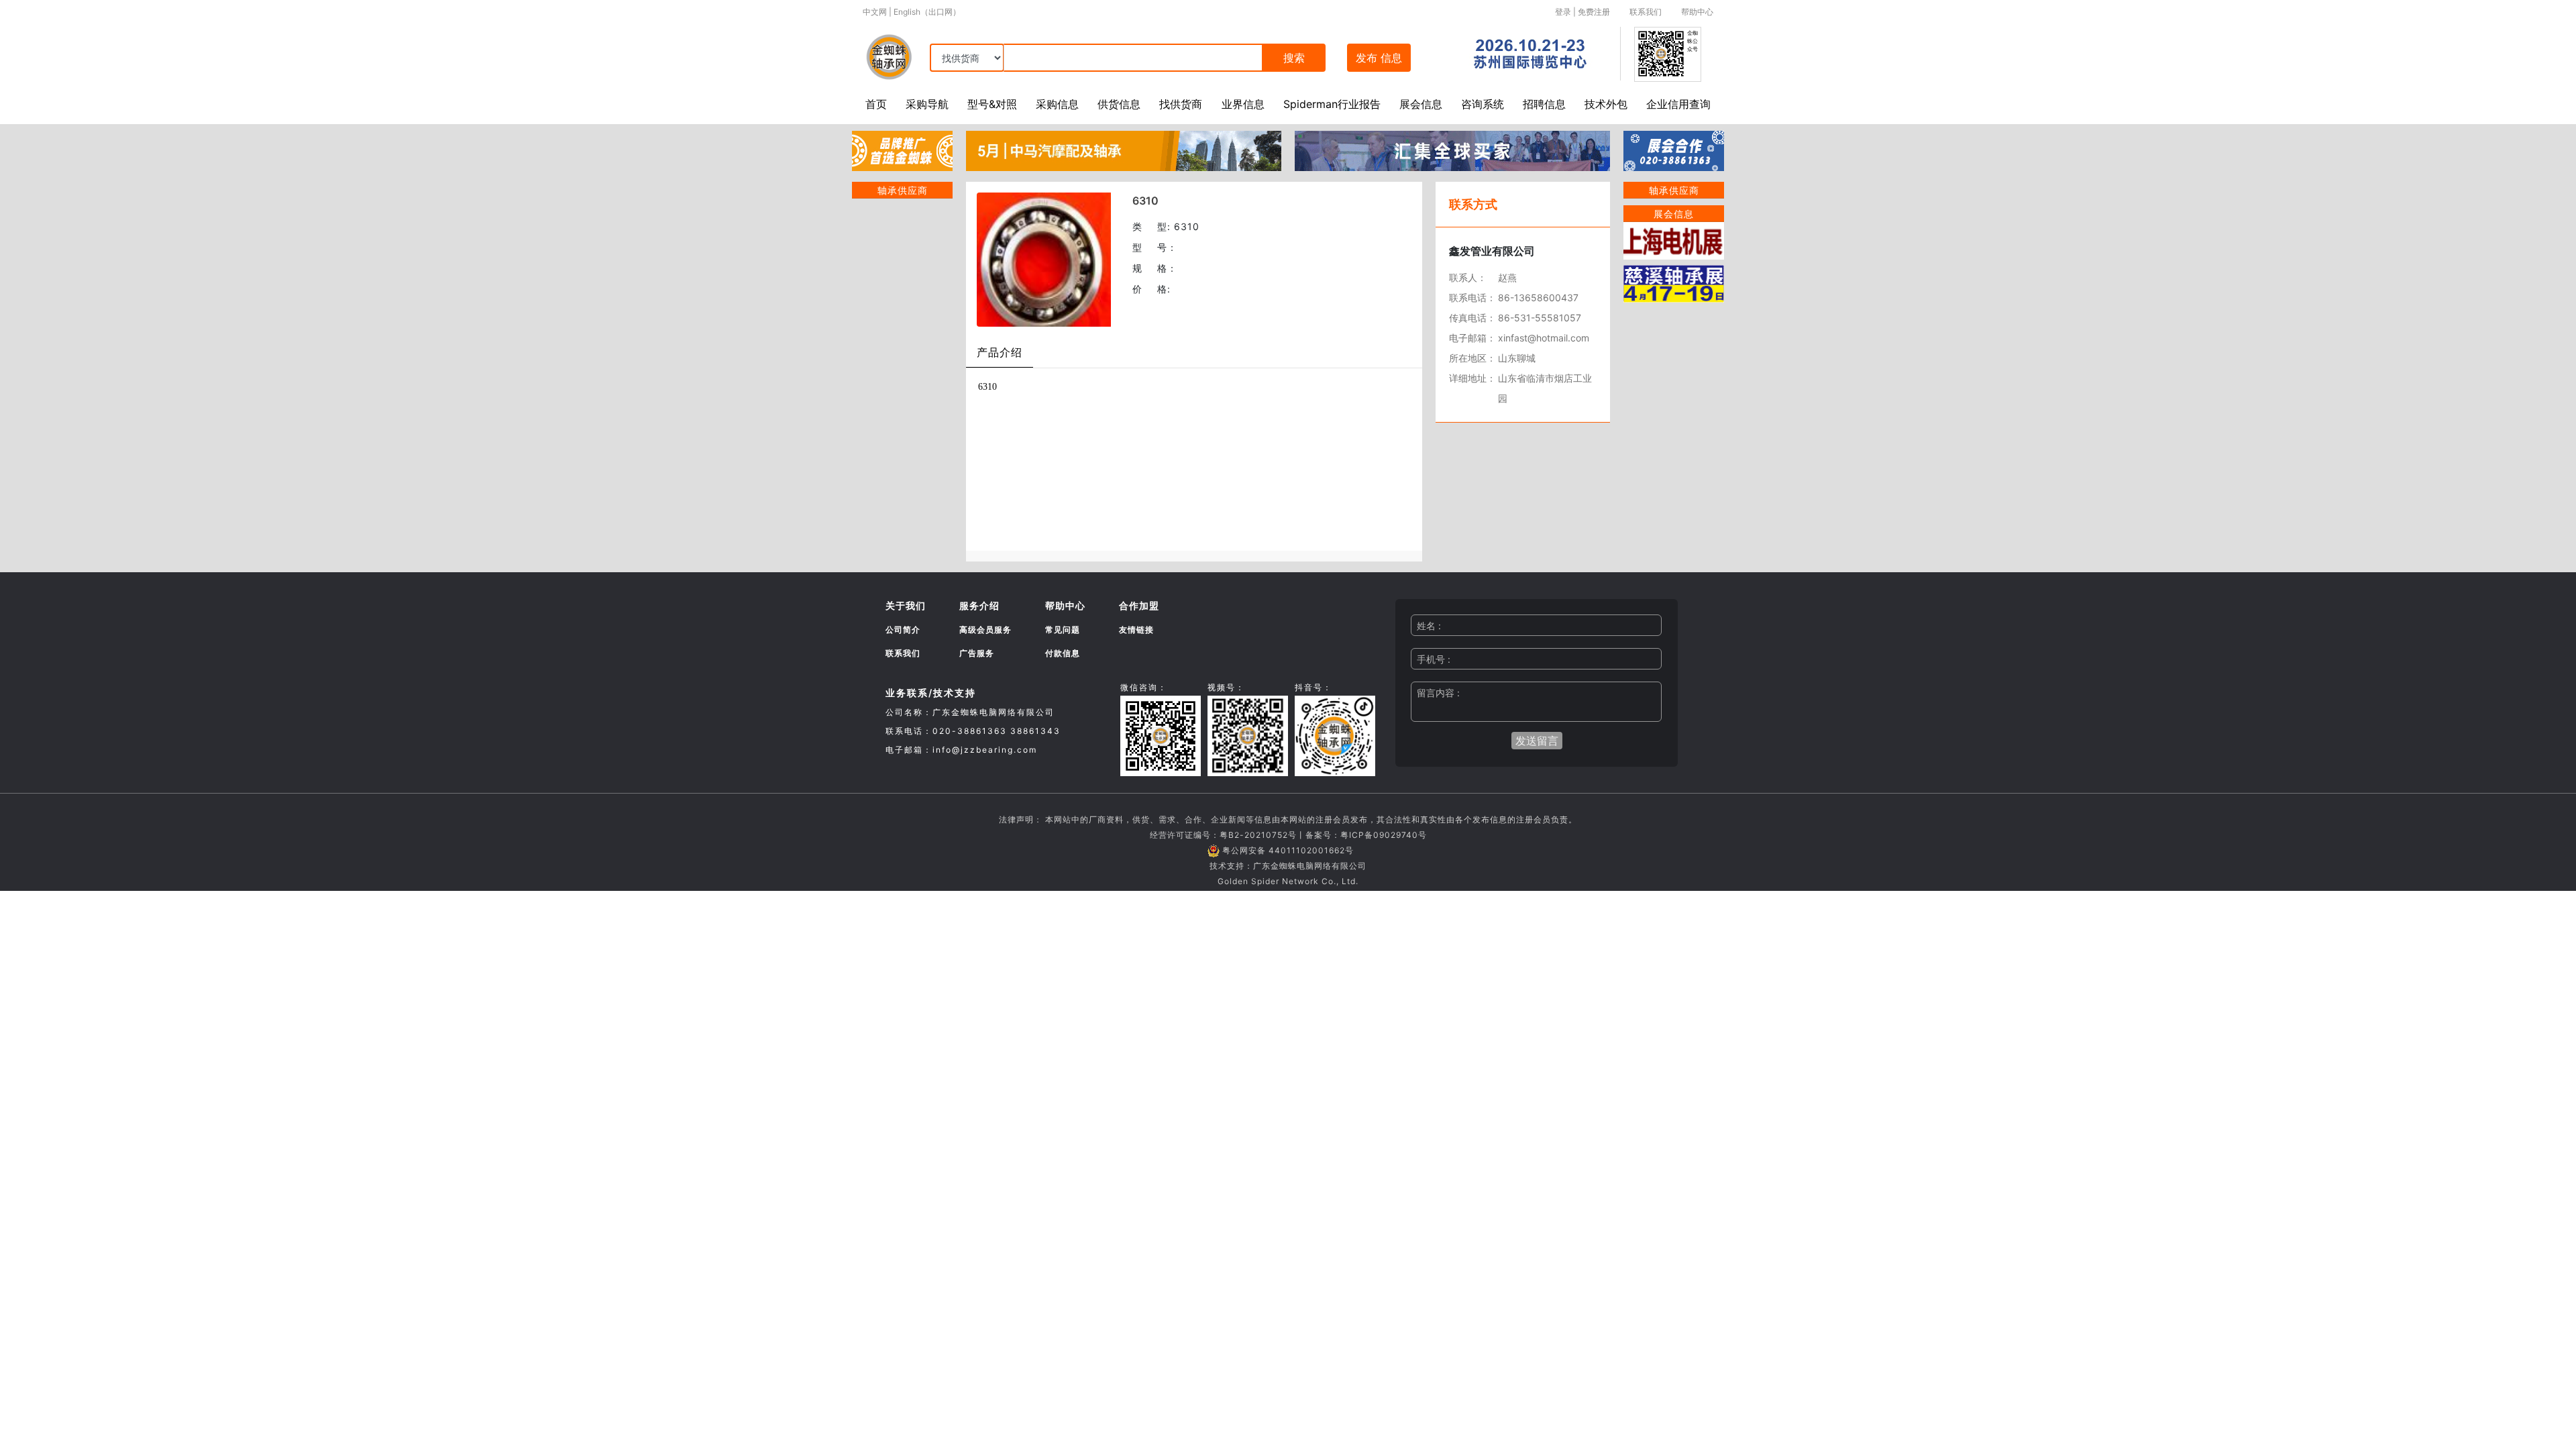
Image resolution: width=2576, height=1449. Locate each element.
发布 (1379, 58)
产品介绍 (1000, 352)
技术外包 (1606, 104)
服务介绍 (979, 605)
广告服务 (977, 653)
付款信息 (1063, 653)
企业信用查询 (1678, 104)
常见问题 (1063, 630)
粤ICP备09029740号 (1384, 835)
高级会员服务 (985, 630)
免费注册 (1594, 12)
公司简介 (903, 630)
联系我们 (1646, 12)
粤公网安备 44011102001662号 (1288, 850)
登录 (1563, 12)
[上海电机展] (1674, 239)
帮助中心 (1697, 12)
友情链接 (1136, 630)
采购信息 (1057, 104)
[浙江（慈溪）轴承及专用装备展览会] (1674, 282)
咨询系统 (1483, 104)
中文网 (875, 12)
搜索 (1294, 58)
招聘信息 (1544, 104)
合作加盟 (1139, 605)
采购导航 (927, 104)
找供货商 (1181, 104)
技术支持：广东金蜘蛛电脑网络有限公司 (1288, 866)
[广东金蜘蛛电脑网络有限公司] (902, 150)
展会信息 (1421, 104)
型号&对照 (992, 104)
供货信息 (1119, 104)
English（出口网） (927, 12)
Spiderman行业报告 (1332, 104)
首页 (876, 104)
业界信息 (1243, 104)
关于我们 (906, 605)
